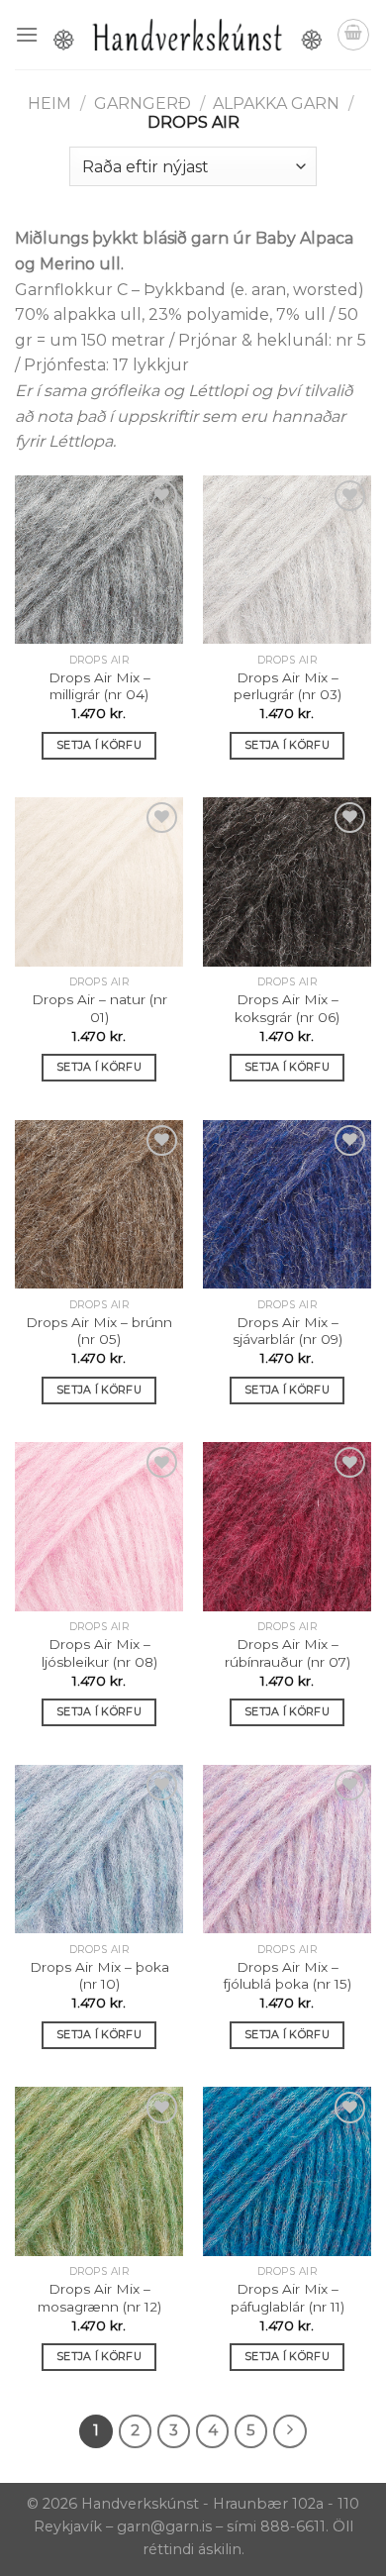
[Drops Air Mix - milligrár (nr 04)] (99, 560)
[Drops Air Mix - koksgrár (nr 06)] (287, 881)
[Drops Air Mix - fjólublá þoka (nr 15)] (287, 1849)
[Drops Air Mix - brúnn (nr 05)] (99, 1204)
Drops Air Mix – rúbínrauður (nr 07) (288, 1653)
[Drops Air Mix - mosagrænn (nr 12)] (99, 2171)
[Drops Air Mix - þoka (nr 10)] (99, 1849)
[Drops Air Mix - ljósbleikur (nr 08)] (99, 1526)
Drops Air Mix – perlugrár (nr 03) (288, 686)
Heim (49, 103)
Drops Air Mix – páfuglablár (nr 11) (288, 2298)
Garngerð (143, 103)
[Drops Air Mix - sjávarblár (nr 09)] (287, 1204)
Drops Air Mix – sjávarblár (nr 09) (288, 1331)
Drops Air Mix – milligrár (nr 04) (99, 686)
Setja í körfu (99, 745)
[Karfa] (353, 35)
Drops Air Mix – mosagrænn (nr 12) (99, 2298)
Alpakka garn (276, 103)
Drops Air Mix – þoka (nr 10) (99, 1976)
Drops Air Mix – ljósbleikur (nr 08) (99, 1653)
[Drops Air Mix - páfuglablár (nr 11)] (287, 2171)
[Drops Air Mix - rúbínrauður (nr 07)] (287, 1526)
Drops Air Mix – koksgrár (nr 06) (287, 1008)
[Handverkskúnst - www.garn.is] (188, 35)
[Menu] (27, 34)
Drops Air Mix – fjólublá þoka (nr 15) (288, 1976)
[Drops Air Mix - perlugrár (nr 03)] (287, 560)
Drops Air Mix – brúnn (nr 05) (99, 1331)
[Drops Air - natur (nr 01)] (99, 881)
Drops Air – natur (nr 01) (99, 1008)
